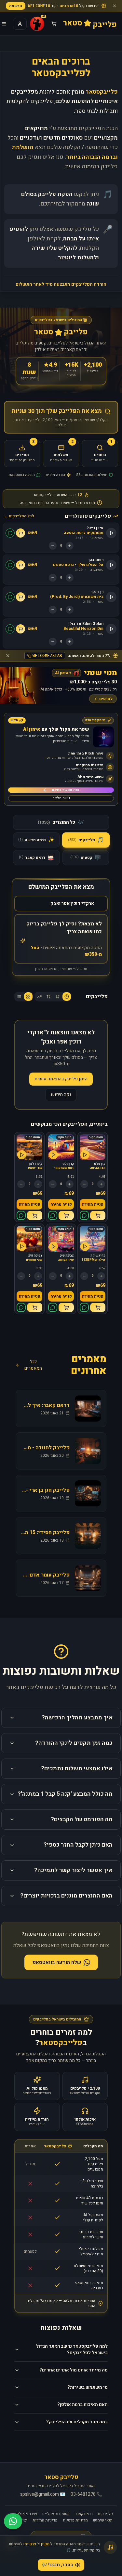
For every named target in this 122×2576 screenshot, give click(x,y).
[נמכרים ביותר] (39, 997)
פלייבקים (105, 2514)
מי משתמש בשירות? (88, 2387)
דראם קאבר (84, 2514)
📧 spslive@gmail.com (43, 2494)
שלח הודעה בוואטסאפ (57, 1962)
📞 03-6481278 (86, 2494)
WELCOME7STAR (47, 656)
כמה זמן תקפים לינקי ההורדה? (74, 1743)
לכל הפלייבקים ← (19, 516)
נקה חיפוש (61, 1095)
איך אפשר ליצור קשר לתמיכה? (73, 1870)
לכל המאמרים (33, 1365)
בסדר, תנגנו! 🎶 (57, 2565)
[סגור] (115, 6)
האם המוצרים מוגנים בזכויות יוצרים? (66, 1896)
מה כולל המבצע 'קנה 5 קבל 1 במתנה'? (65, 1794)
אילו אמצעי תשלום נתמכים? (77, 1768)
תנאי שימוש (103, 2520)
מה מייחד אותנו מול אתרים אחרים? (74, 2370)
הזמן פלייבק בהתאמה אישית (61, 1079)
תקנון (45, 2544)
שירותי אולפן (26, 2514)
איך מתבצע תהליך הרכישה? (77, 1718)
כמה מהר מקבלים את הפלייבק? (77, 2422)
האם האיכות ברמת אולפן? (82, 2405)
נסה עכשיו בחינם (66, 790)
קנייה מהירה (93, 1204)
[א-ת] (58, 997)
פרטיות (30, 2544)
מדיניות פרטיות (75, 2520)
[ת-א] (48, 997)
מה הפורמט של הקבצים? (82, 1819)
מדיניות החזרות (45, 2520)
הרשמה (16, 6)
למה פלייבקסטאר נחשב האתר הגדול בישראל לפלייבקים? (72, 2349)
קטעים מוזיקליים (56, 2514)
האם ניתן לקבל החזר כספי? (78, 1845)
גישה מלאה (61, 798)
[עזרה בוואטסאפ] (13, 2521)
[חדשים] (67, 997)
